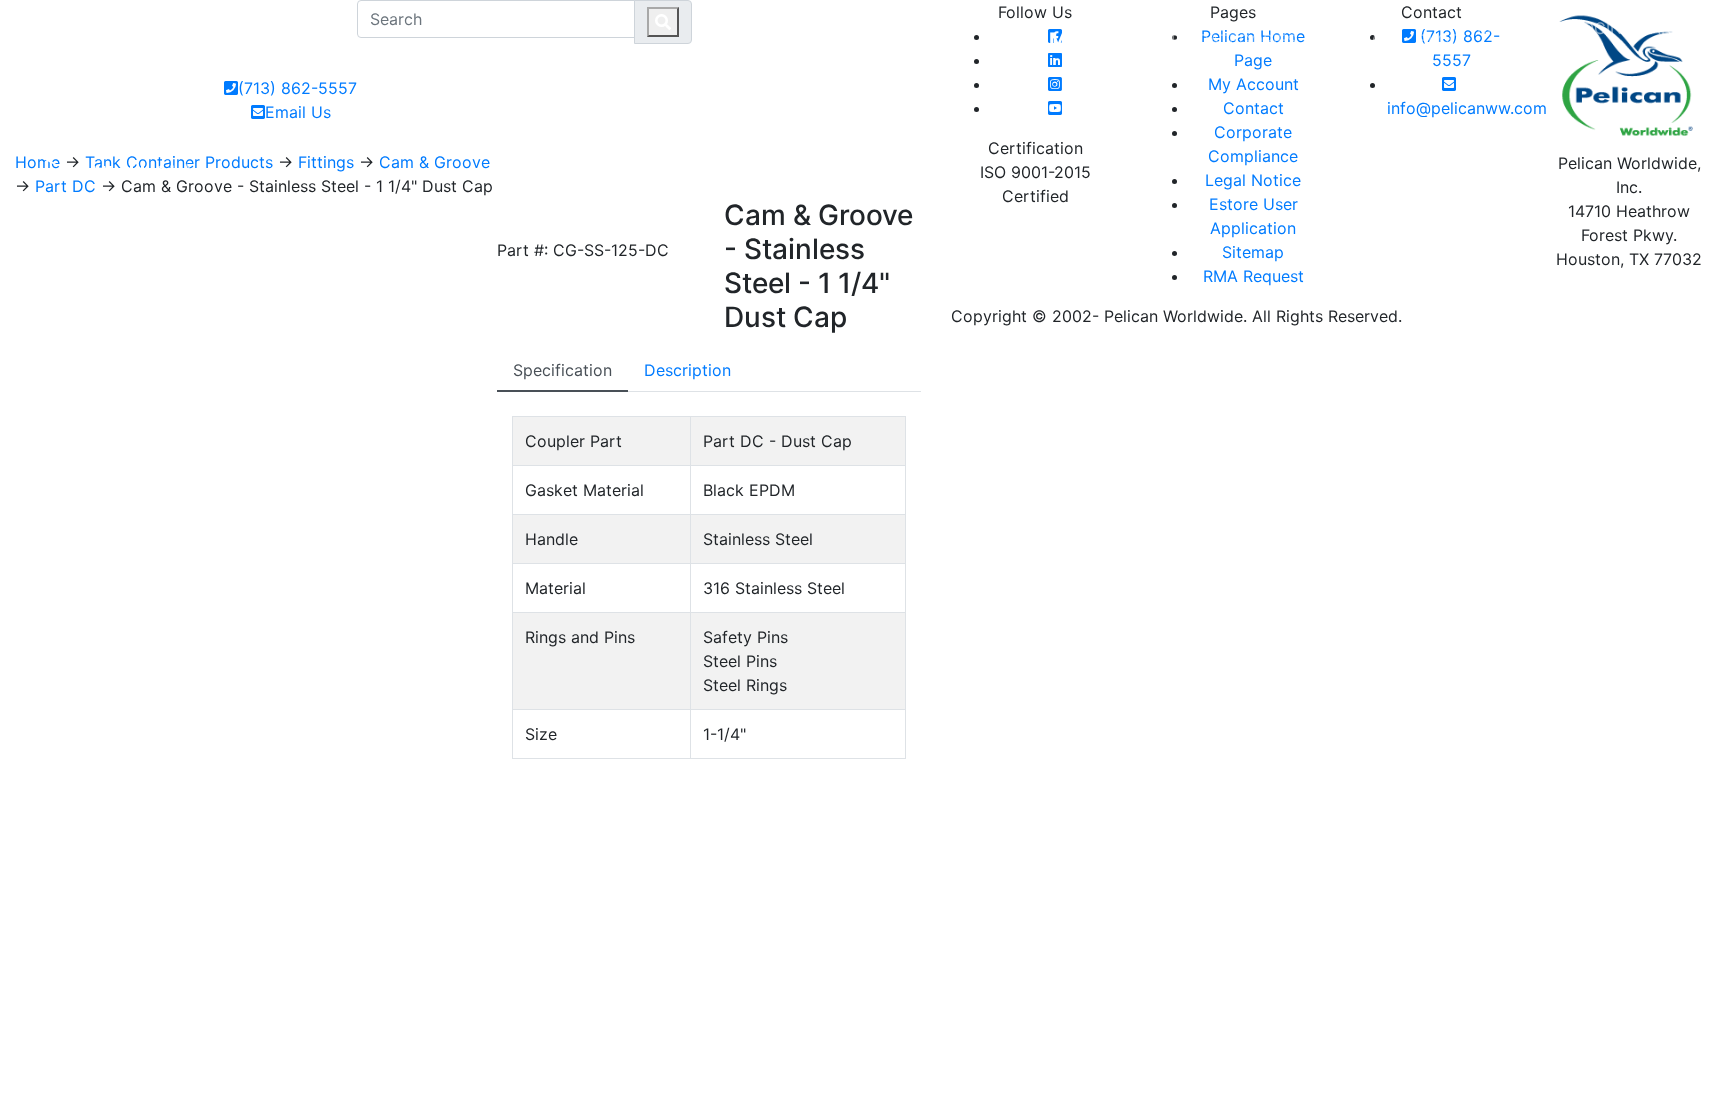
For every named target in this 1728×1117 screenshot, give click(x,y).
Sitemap (1253, 252)
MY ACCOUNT (1517, 40)
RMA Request (1253, 276)
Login (1597, 28)
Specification (562, 370)
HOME (1157, 40)
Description (687, 370)
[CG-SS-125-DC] (517, 216)
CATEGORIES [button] (1247, 40)
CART (1668, 28)
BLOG (1439, 40)
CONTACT (1363, 40)
